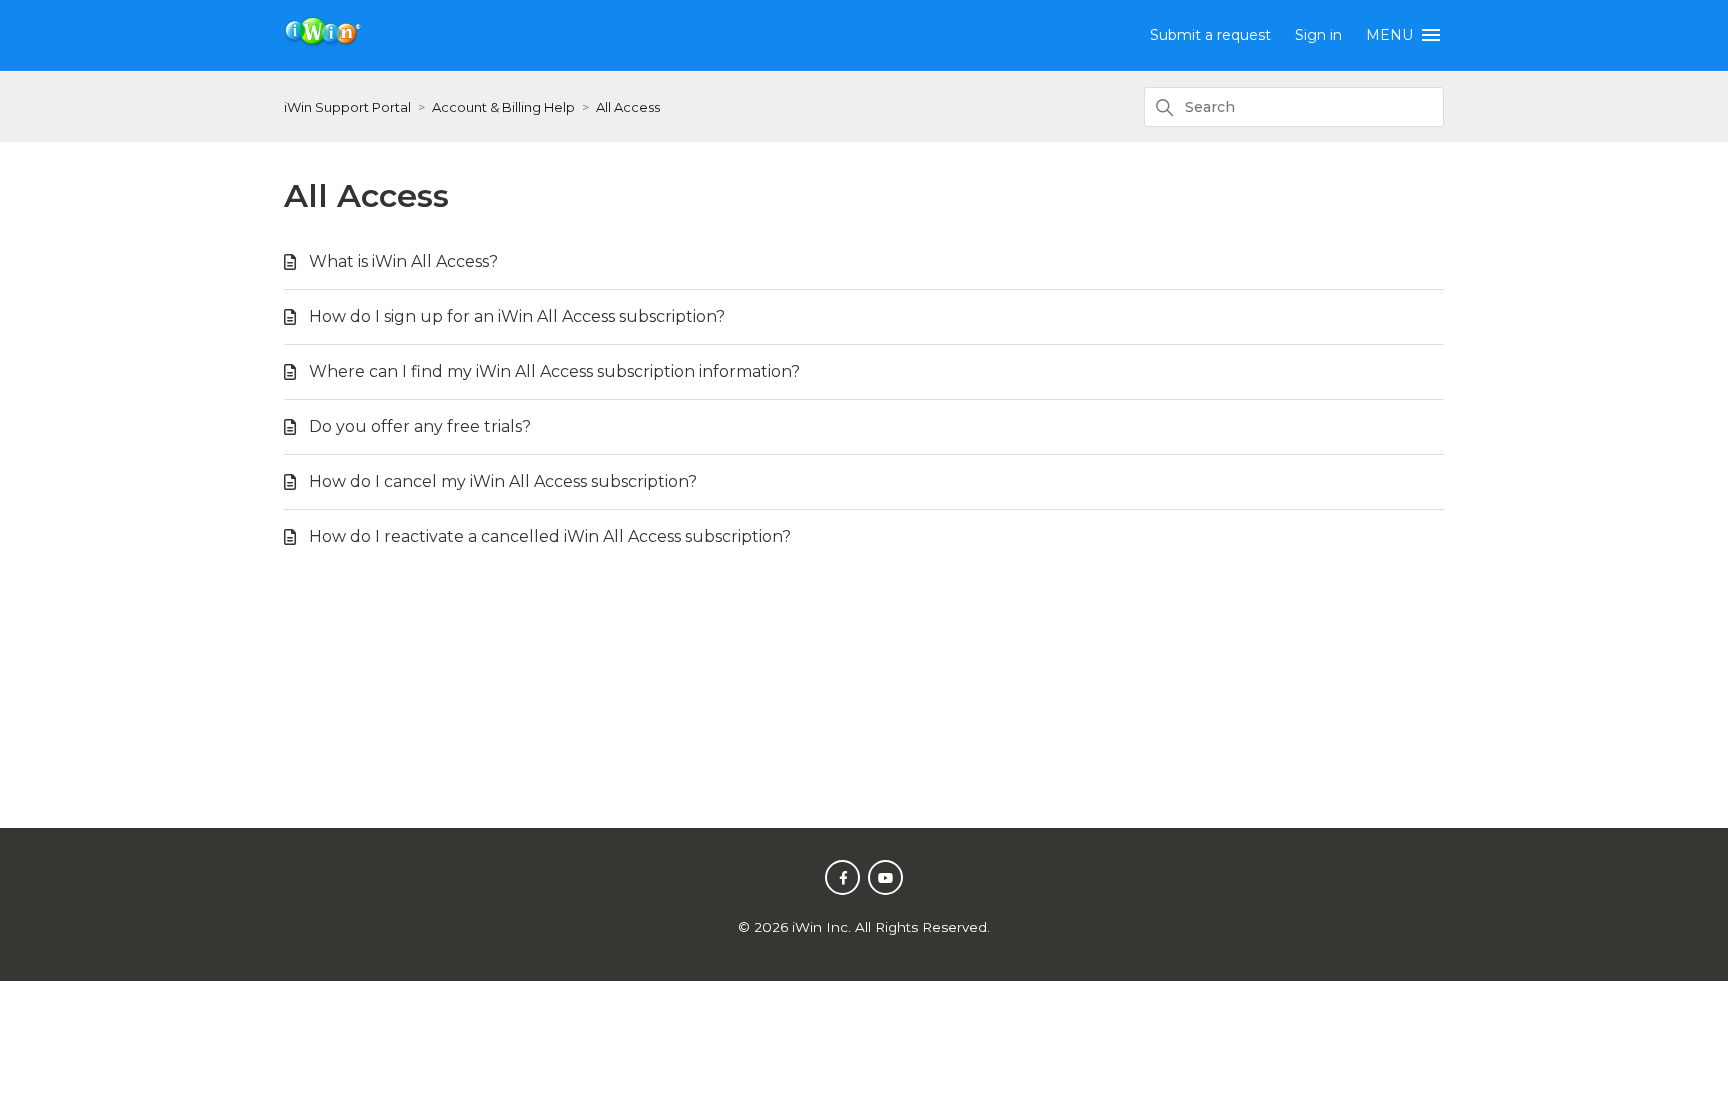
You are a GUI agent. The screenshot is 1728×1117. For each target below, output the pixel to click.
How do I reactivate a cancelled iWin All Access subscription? (550, 536)
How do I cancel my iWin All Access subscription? (503, 481)
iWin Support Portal (347, 107)
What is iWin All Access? (403, 261)
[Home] (323, 42)
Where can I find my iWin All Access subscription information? (554, 371)
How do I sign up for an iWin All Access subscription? (517, 316)
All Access (628, 107)
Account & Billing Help (503, 107)
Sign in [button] (1318, 35)
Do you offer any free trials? (420, 426)
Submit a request (1210, 35)
